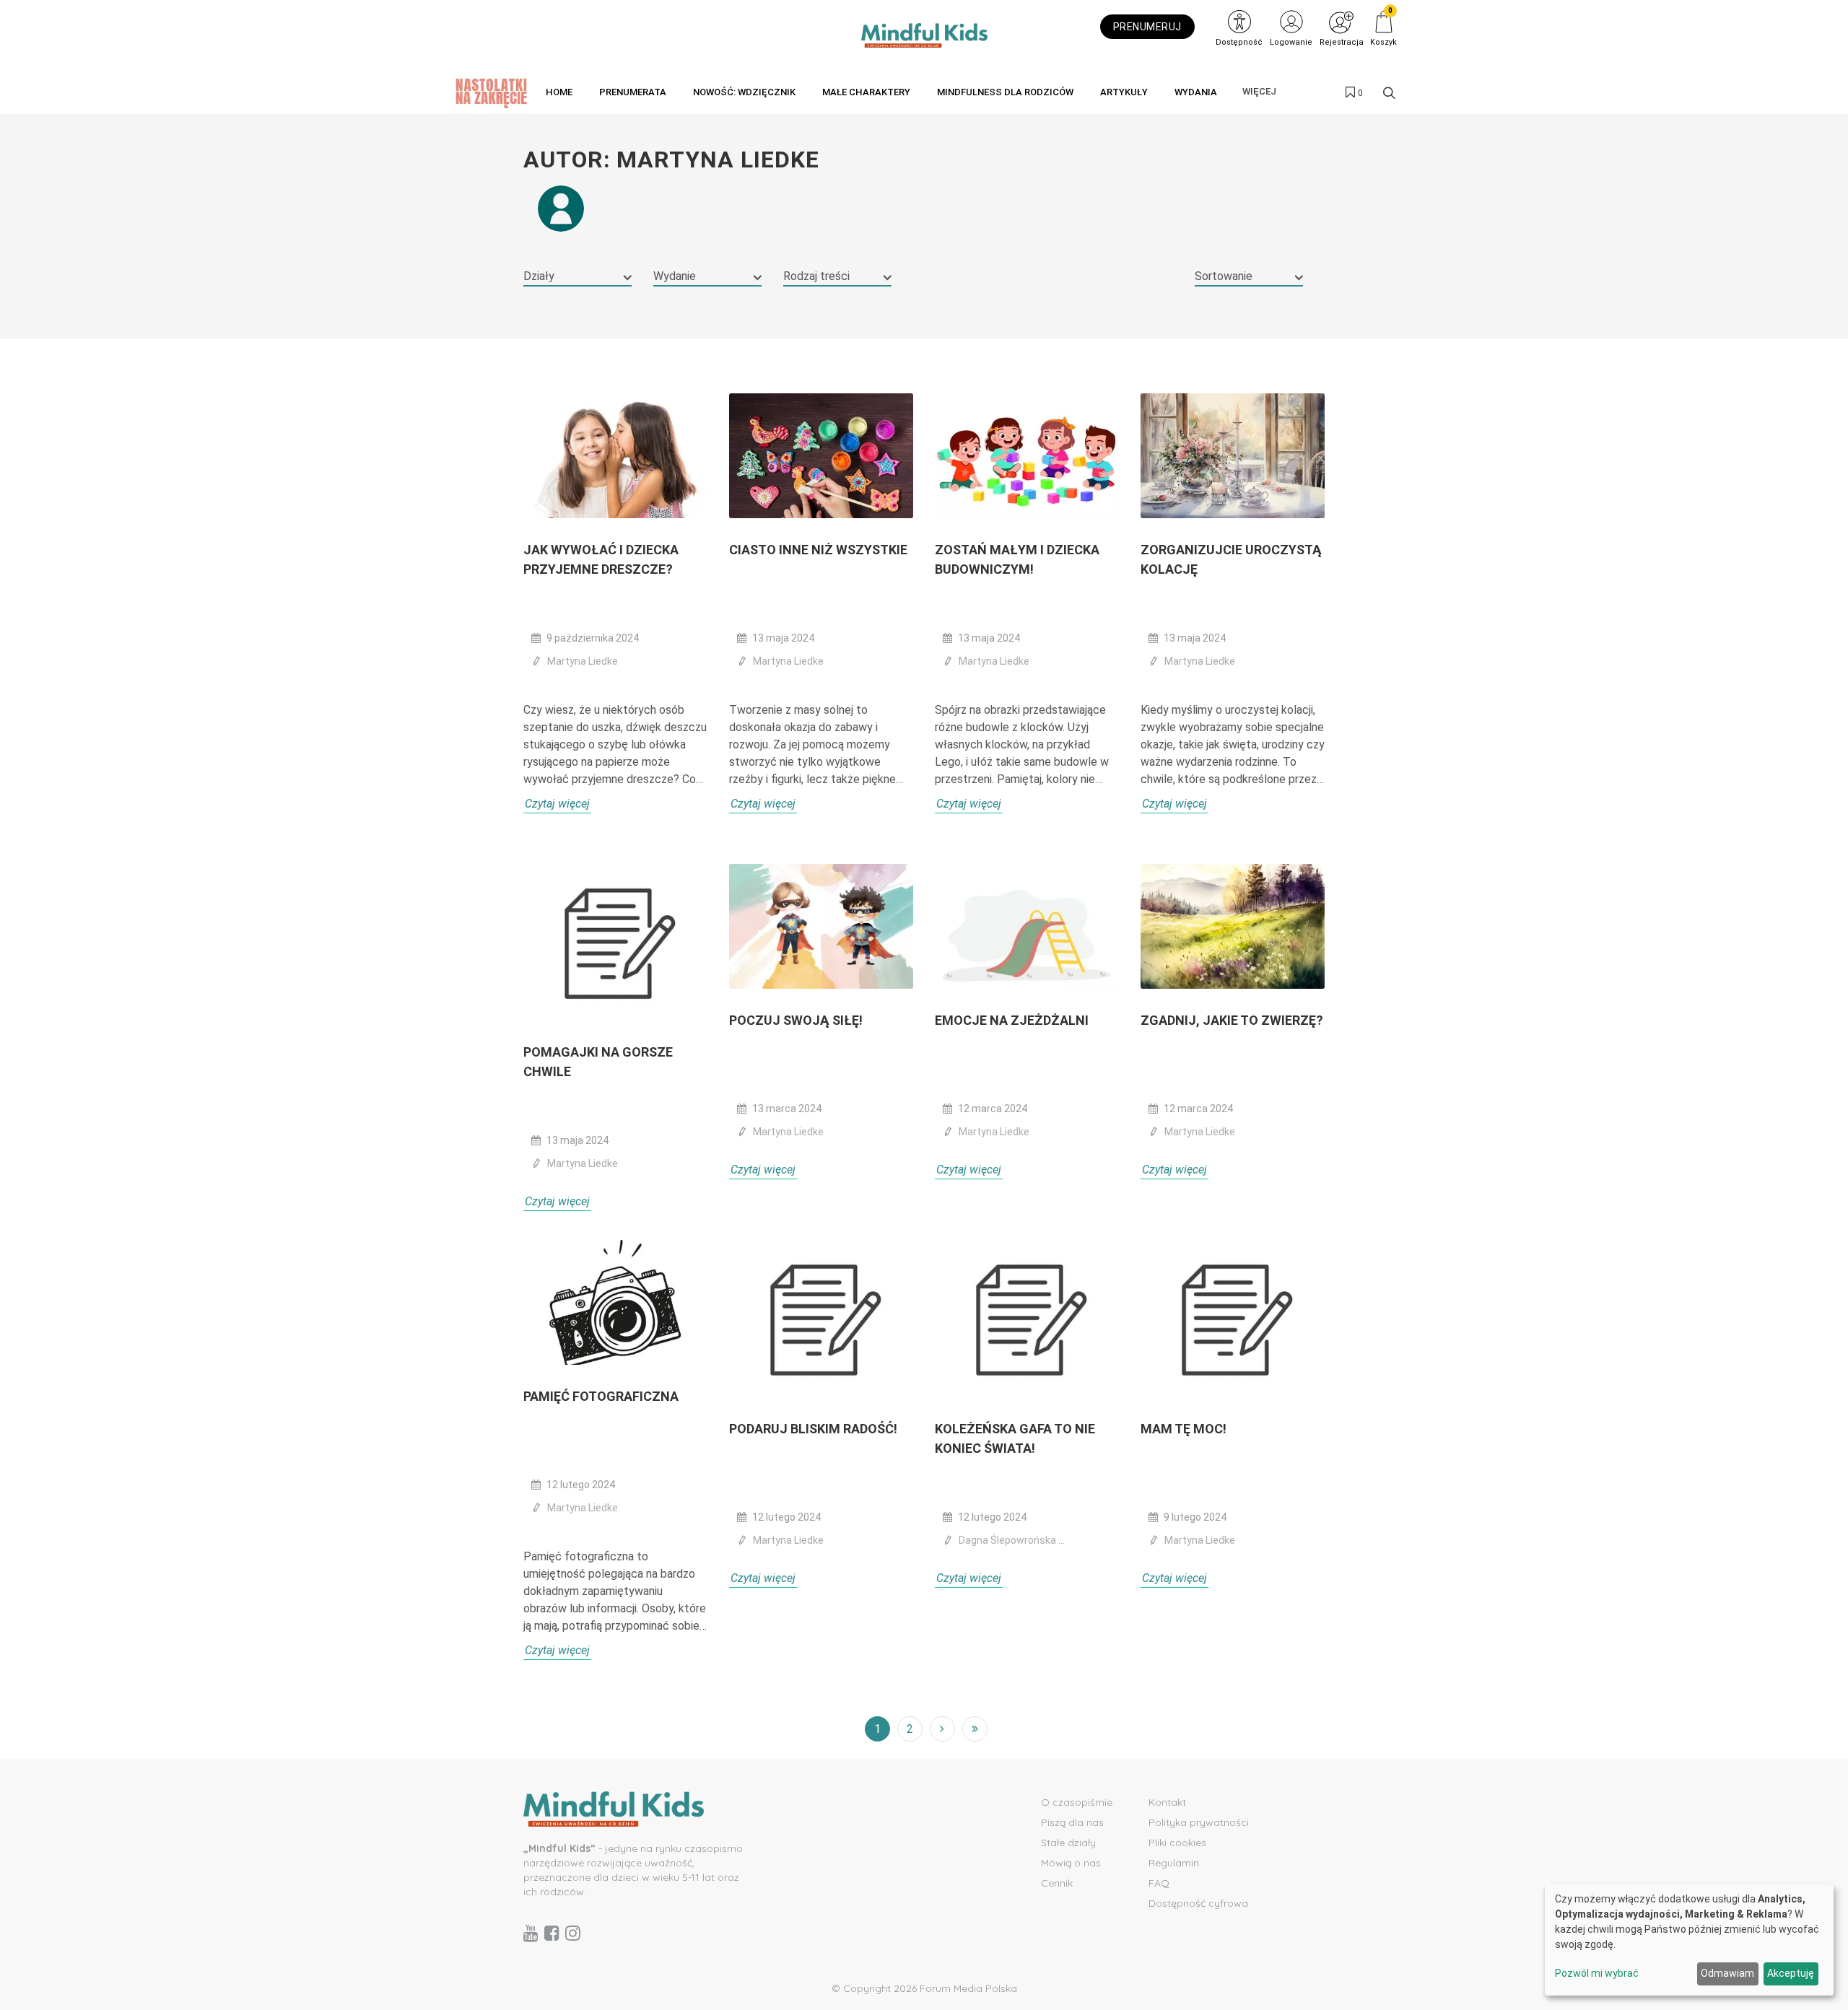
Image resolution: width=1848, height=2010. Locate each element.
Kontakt (1167, 1802)
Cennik (1057, 1883)
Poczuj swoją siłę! (796, 1020)
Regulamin (1174, 1863)
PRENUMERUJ (1147, 27)
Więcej (1259, 91)
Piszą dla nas (1072, 1822)
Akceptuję (1791, 1973)
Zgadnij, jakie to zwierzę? (1232, 1020)
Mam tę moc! (1184, 1429)
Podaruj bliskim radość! (813, 1429)
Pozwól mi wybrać (1597, 1973)
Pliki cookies (1177, 1843)
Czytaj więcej (557, 804)
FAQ (1159, 1883)
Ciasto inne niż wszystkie (818, 550)
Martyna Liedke (583, 661)
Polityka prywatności (1199, 1822)
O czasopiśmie (1077, 1802)
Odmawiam (1727, 1973)
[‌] (531, 1933)
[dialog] (1689, 1940)
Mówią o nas (1071, 1863)
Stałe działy (1068, 1843)
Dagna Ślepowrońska (1008, 1540)
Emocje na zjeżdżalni (1012, 1020)
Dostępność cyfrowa (1198, 1903)
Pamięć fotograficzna (601, 1396)
